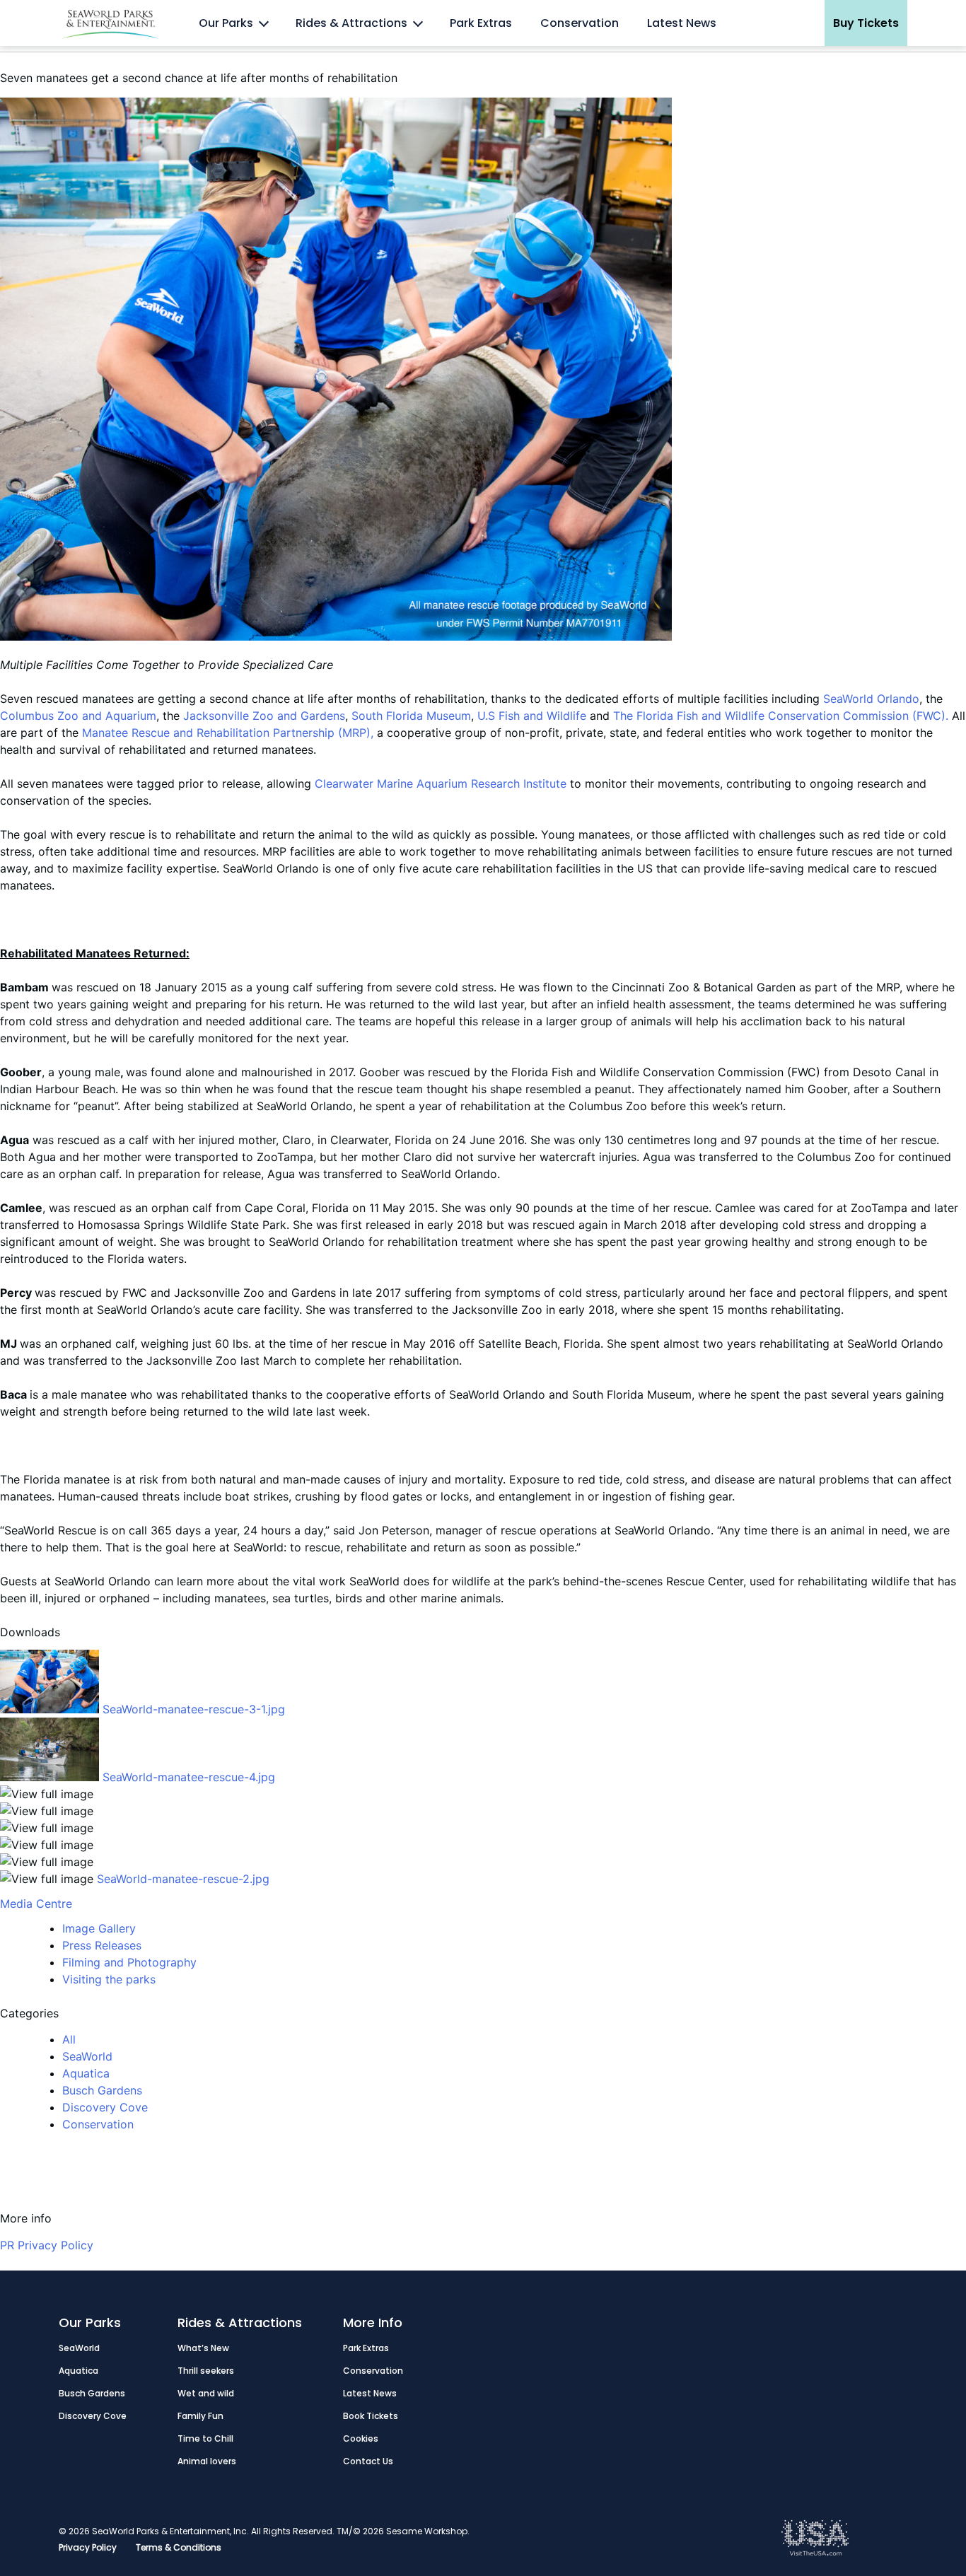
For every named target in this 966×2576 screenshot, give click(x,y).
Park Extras (481, 23)
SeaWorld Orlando (871, 699)
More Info (373, 2323)
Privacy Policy (88, 2547)
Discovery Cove (105, 2107)
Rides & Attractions (351, 23)
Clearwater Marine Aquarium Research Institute (441, 783)
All (69, 2039)
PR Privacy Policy (47, 2245)
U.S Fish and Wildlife (532, 716)
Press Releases (102, 1945)
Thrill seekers (206, 2371)
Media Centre (36, 1904)
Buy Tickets (866, 23)
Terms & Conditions (179, 2547)
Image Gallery (99, 1928)
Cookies (361, 2438)
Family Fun (200, 2416)
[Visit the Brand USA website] (815, 2552)
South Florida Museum (411, 716)
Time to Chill (205, 2438)
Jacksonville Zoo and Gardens (264, 716)
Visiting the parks (109, 1979)
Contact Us (368, 2461)
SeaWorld (87, 2056)
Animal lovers (207, 2461)
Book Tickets (371, 2416)
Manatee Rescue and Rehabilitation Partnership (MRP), (228, 733)
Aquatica (86, 2073)
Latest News (682, 23)
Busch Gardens (102, 2090)
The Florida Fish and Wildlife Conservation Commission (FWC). (782, 716)
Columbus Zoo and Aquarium (78, 716)
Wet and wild (206, 2393)
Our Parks (226, 23)
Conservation (580, 23)
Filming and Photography (129, 1962)
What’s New (203, 2348)
